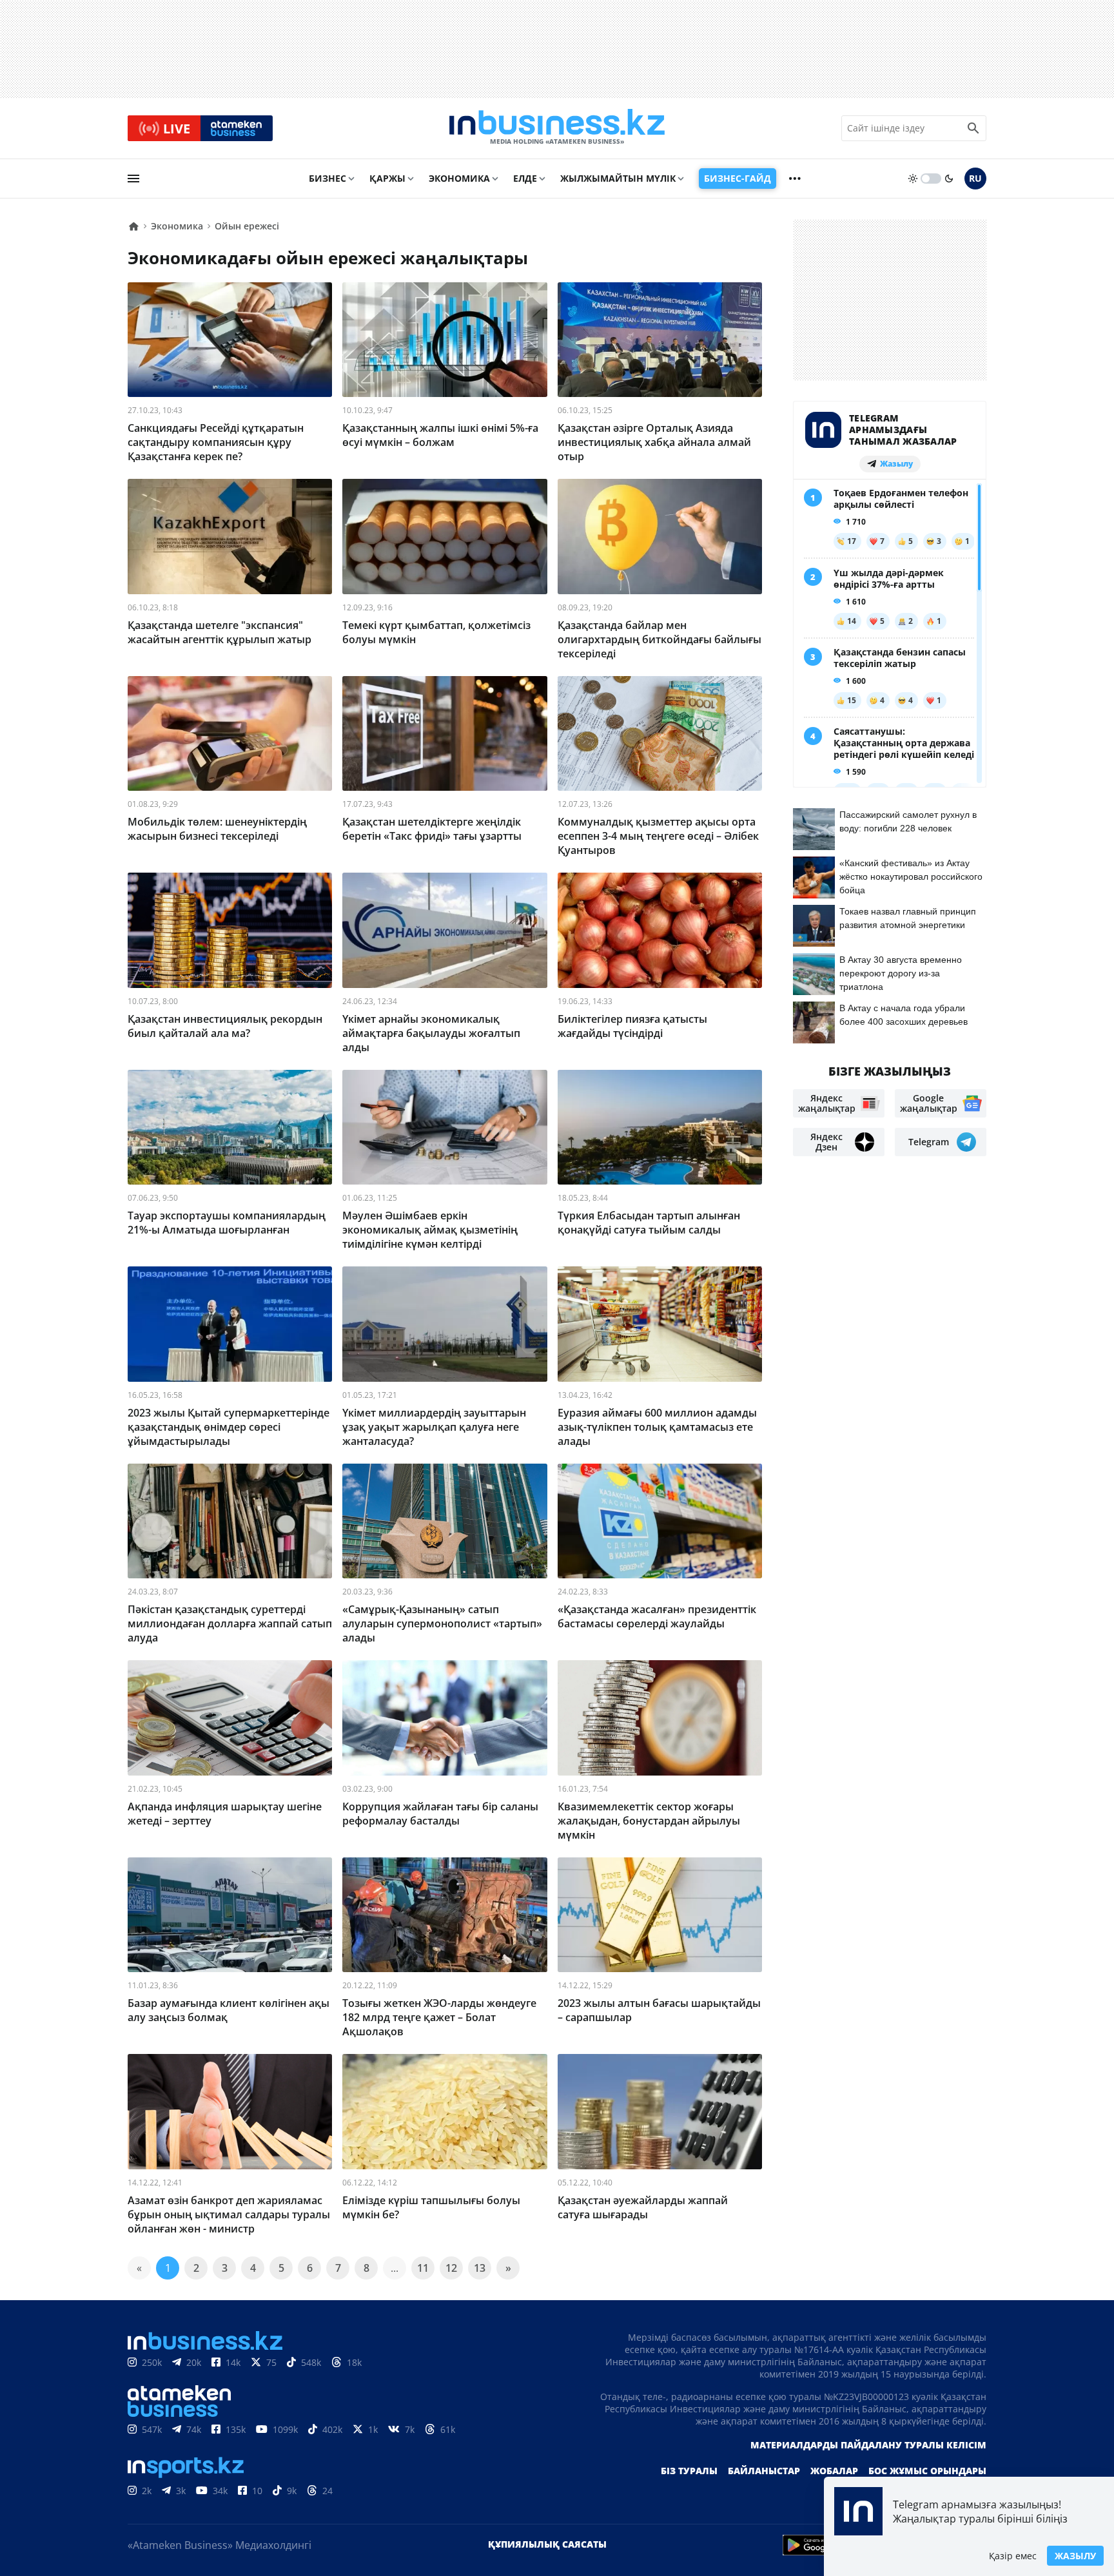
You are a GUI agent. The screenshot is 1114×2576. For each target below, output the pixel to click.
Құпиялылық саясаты (547, 2544)
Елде (525, 178)
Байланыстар (764, 2471)
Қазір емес (1013, 2556)
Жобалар (834, 2471)
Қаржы (387, 178)
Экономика (459, 178)
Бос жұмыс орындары (927, 2471)
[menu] (133, 179)
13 (480, 2268)
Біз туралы (689, 2471)
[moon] (949, 179)
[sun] (913, 179)
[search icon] (973, 128)
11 (423, 2268)
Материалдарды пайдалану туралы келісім (868, 2445)
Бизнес (327, 178)
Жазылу (1075, 2556)
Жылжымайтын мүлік (618, 178)
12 (451, 2268)
